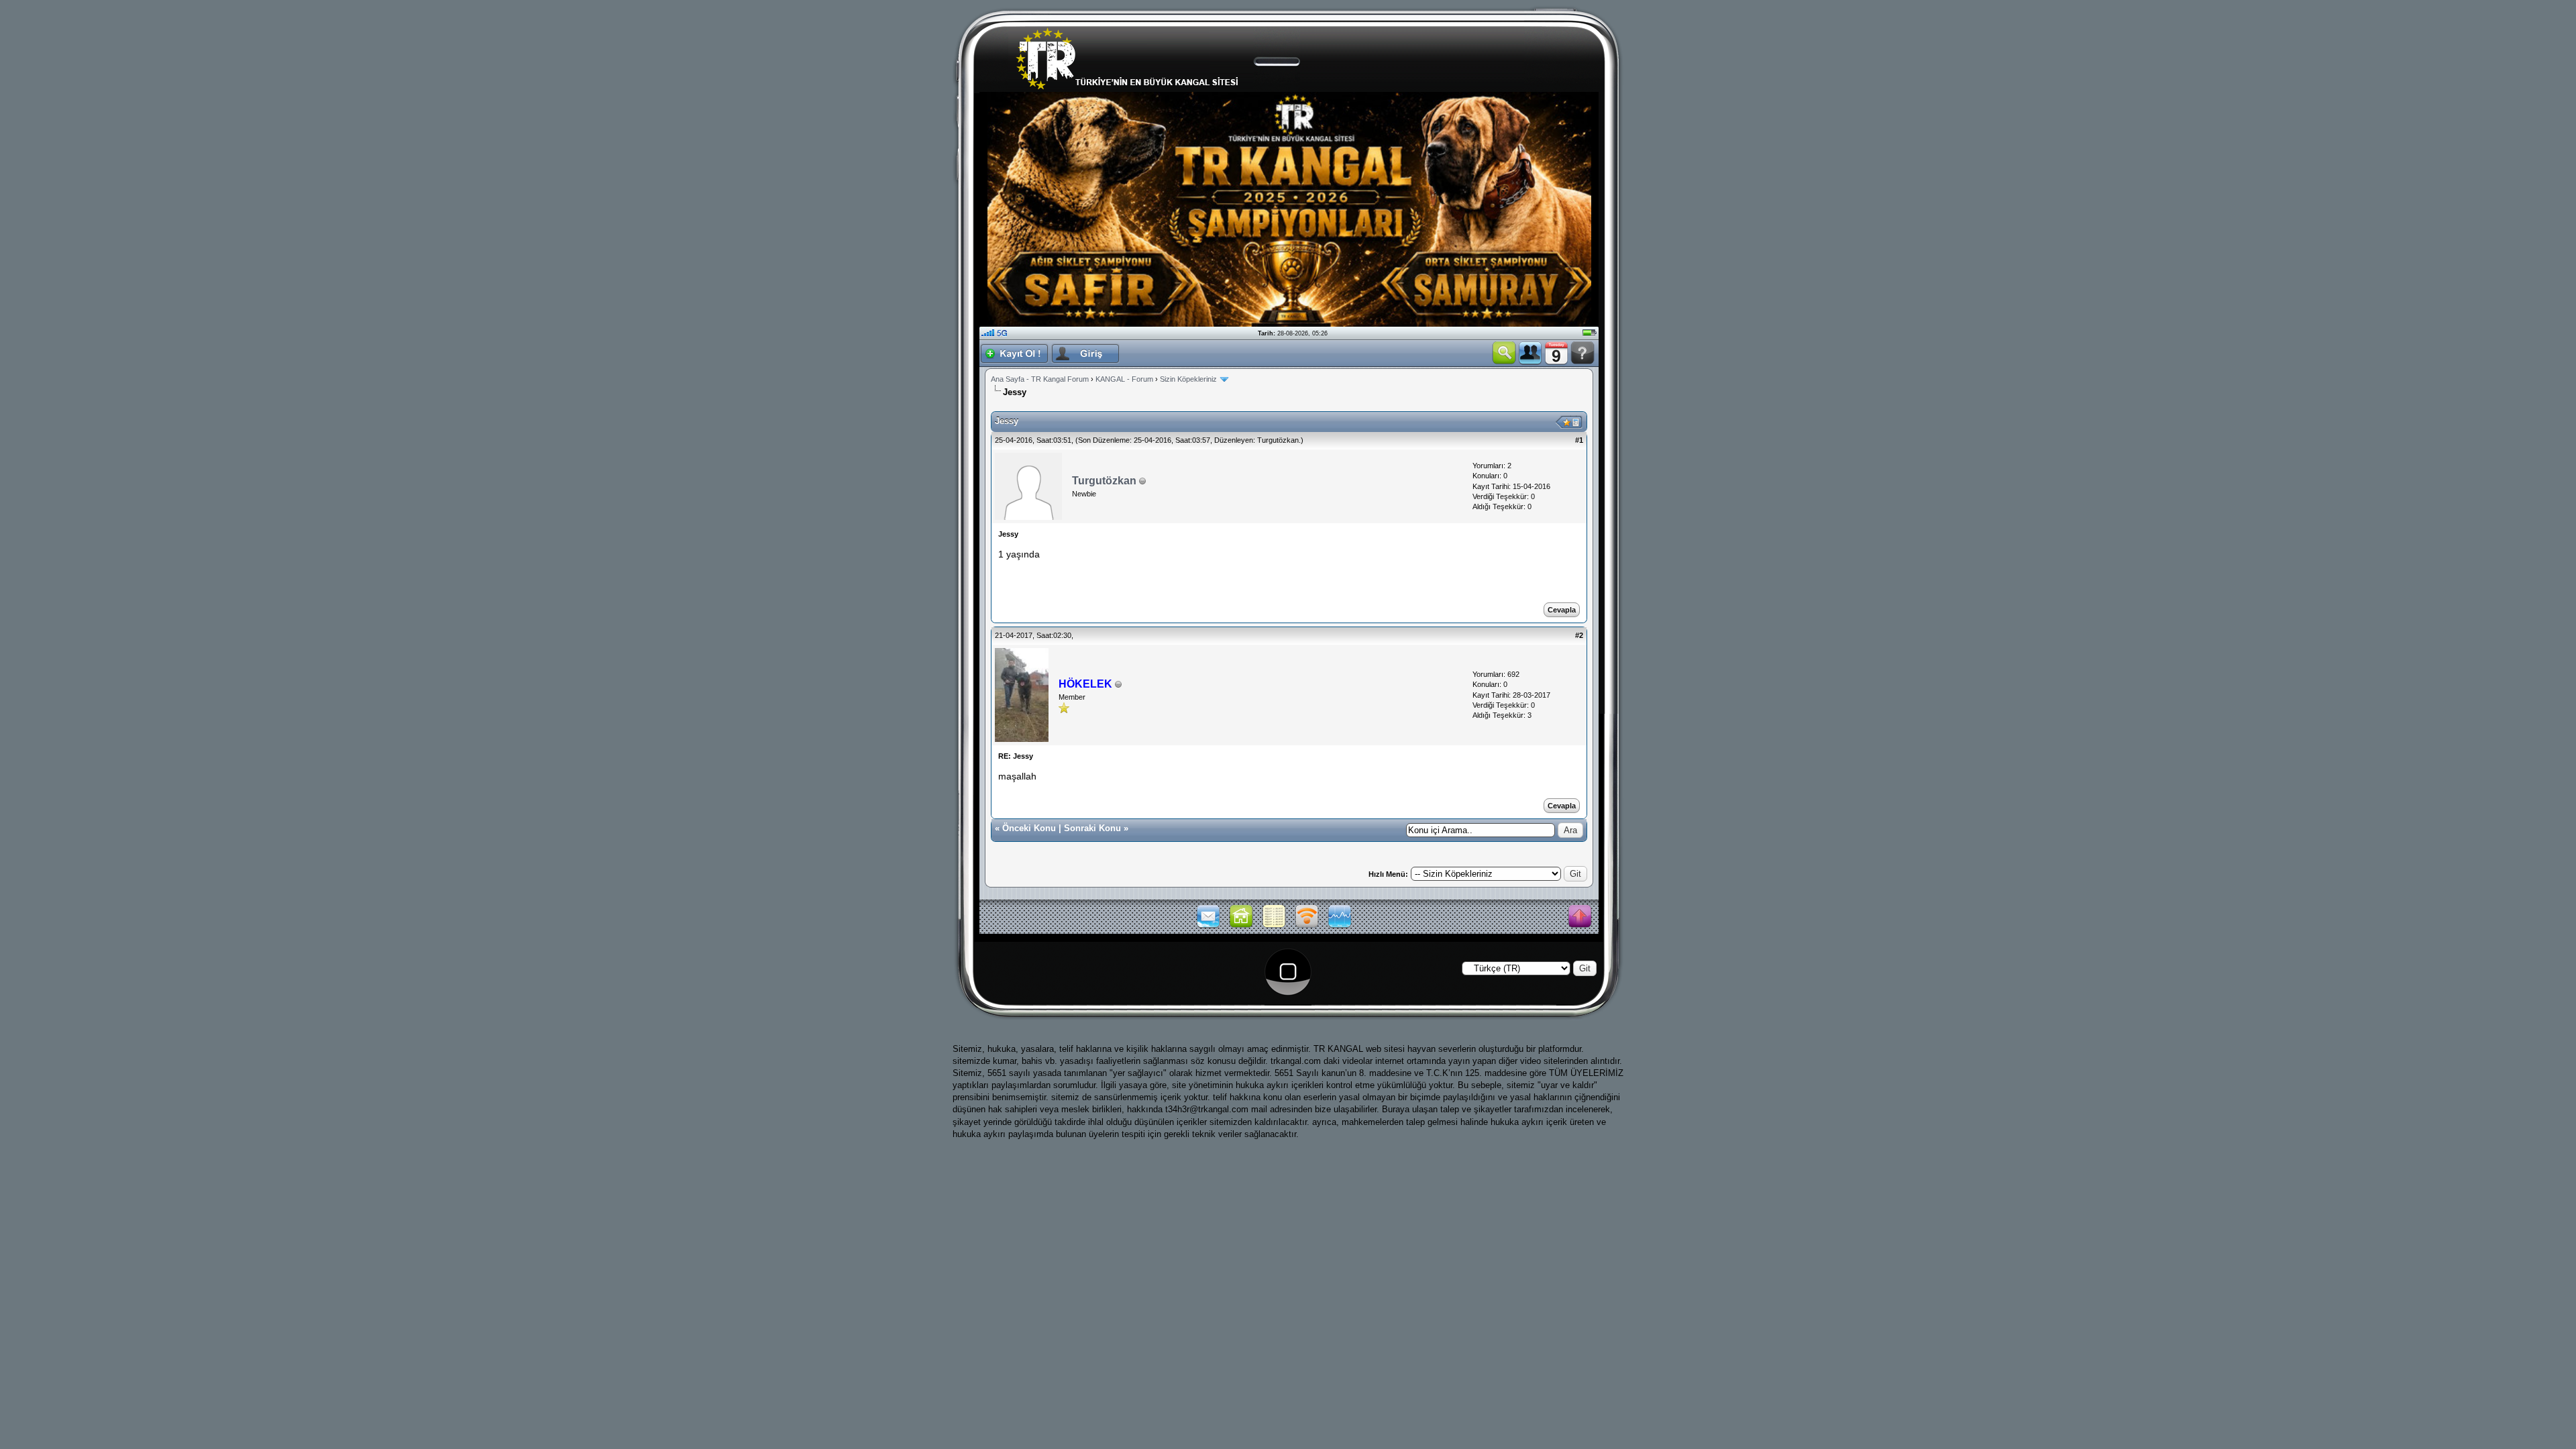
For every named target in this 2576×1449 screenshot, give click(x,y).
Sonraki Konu (1092, 828)
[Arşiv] (1274, 926)
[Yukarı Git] (1580, 917)
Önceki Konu (1029, 828)
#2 (1579, 635)
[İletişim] (1208, 926)
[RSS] (1307, 926)
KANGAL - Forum (1124, 379)
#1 (1579, 440)
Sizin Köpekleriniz (1188, 379)
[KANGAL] (1241, 926)
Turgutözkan (1278, 440)
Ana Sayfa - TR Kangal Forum (1040, 379)
